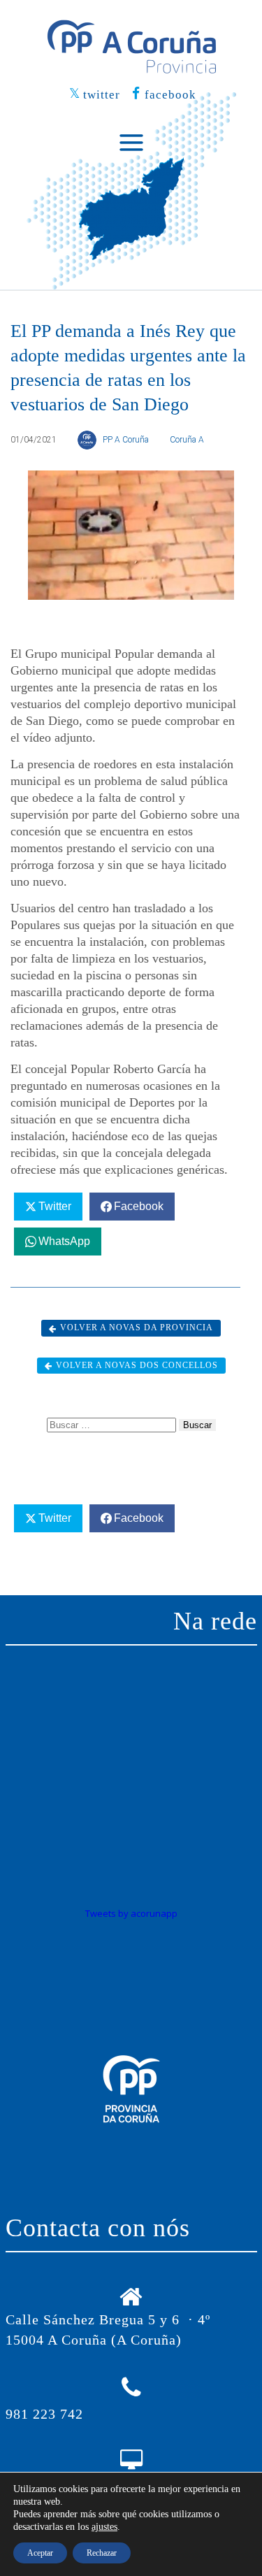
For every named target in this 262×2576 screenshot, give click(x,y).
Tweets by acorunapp (131, 1913)
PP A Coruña (126, 440)
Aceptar (40, 2553)
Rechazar (102, 2553)
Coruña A (187, 440)
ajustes (104, 2527)
